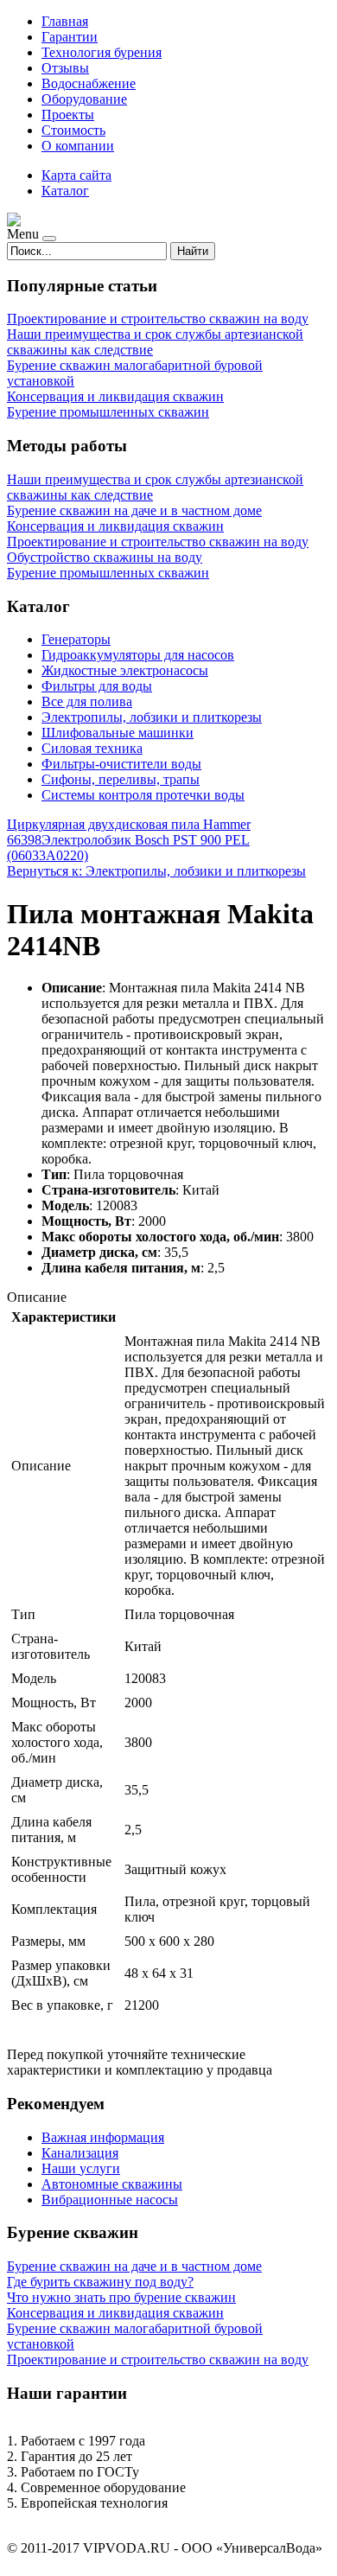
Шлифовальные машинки (118, 733)
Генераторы (76, 639)
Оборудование (84, 99)
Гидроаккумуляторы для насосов (138, 655)
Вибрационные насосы (110, 2200)
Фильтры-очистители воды (121, 764)
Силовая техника (92, 748)
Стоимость (73, 130)
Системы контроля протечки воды (143, 795)
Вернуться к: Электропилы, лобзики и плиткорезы (156, 871)
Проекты (68, 115)
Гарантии (70, 37)
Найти (193, 251)
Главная (65, 21)
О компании (78, 146)
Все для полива (87, 701)
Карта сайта (76, 175)
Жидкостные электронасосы (125, 670)
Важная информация (103, 2137)
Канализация (80, 2153)
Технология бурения (102, 52)
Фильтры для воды (97, 686)
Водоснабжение (89, 83)
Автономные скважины (112, 2184)
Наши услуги (81, 2168)
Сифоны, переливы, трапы (121, 779)
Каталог (65, 191)
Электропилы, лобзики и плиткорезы (152, 717)
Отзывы (65, 68)
